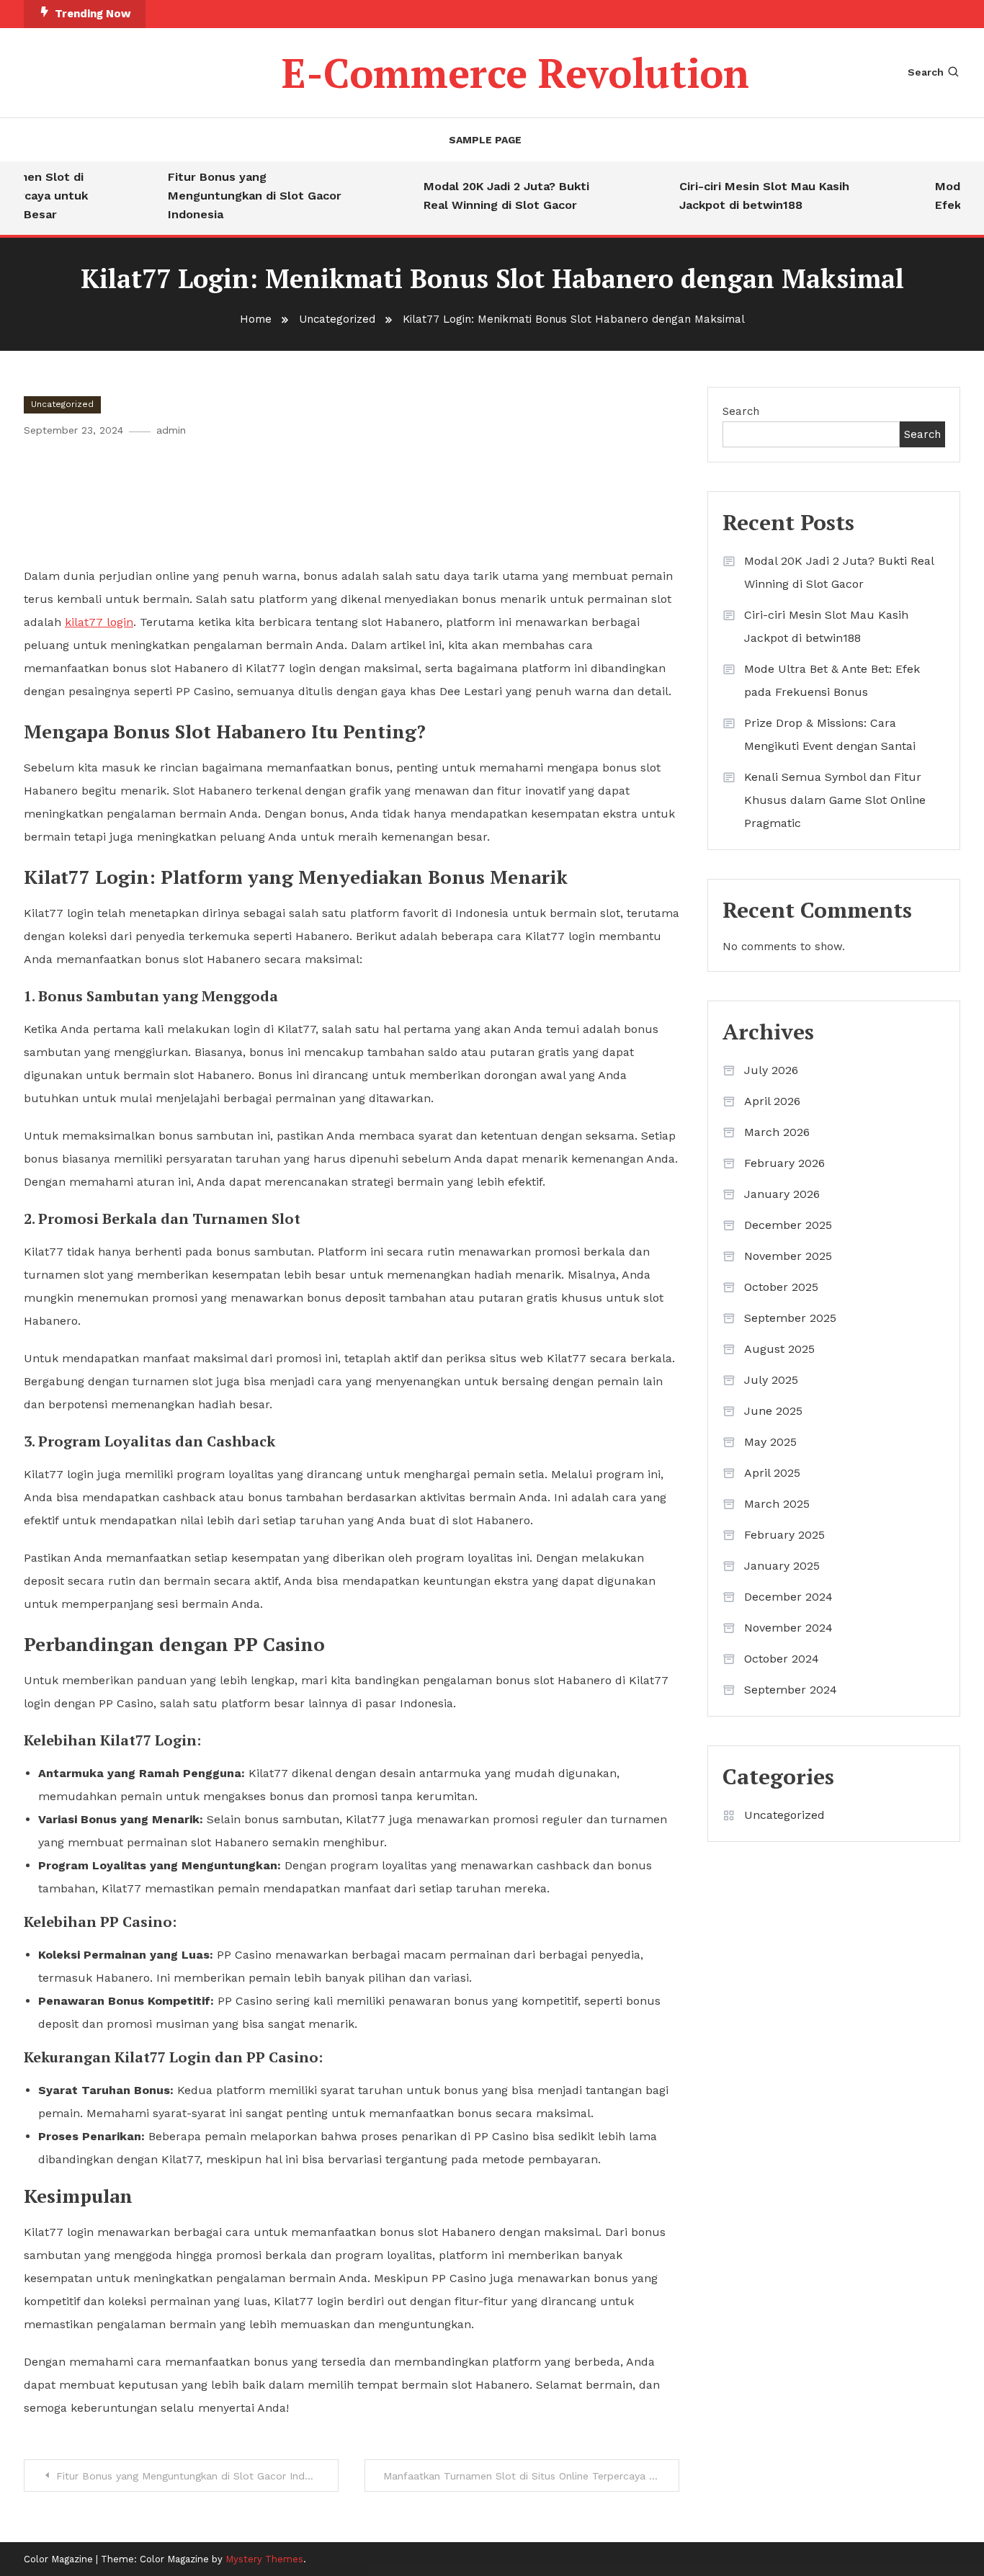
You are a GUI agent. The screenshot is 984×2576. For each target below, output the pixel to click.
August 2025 (779, 1349)
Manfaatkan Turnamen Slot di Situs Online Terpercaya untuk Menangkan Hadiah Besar (531, 2476)
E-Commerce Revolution (515, 73)
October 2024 (782, 1659)
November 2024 (788, 1628)
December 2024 (788, 1597)
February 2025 (784, 1535)
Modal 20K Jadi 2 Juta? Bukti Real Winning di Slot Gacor (487, 196)
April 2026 (772, 1101)
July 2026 (771, 1070)
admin (171, 430)
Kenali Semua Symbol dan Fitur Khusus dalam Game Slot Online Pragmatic (835, 800)
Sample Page (485, 140)
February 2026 (784, 1163)
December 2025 (788, 1225)
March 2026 (777, 1132)
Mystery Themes (264, 2559)
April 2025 (772, 1473)
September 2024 (791, 1690)
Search (926, 72)
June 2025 (773, 1411)
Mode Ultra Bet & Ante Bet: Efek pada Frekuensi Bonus (832, 680)
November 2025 (788, 1256)
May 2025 (770, 1442)
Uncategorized (62, 404)
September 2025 (790, 1318)
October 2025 (781, 1287)
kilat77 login (99, 622)
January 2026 (782, 1194)
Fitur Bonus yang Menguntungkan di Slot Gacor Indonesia (235, 196)
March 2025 (777, 1504)
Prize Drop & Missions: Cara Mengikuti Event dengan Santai (830, 734)
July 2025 (771, 1380)
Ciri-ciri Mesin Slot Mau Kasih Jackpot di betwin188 (745, 196)
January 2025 (782, 1566)
